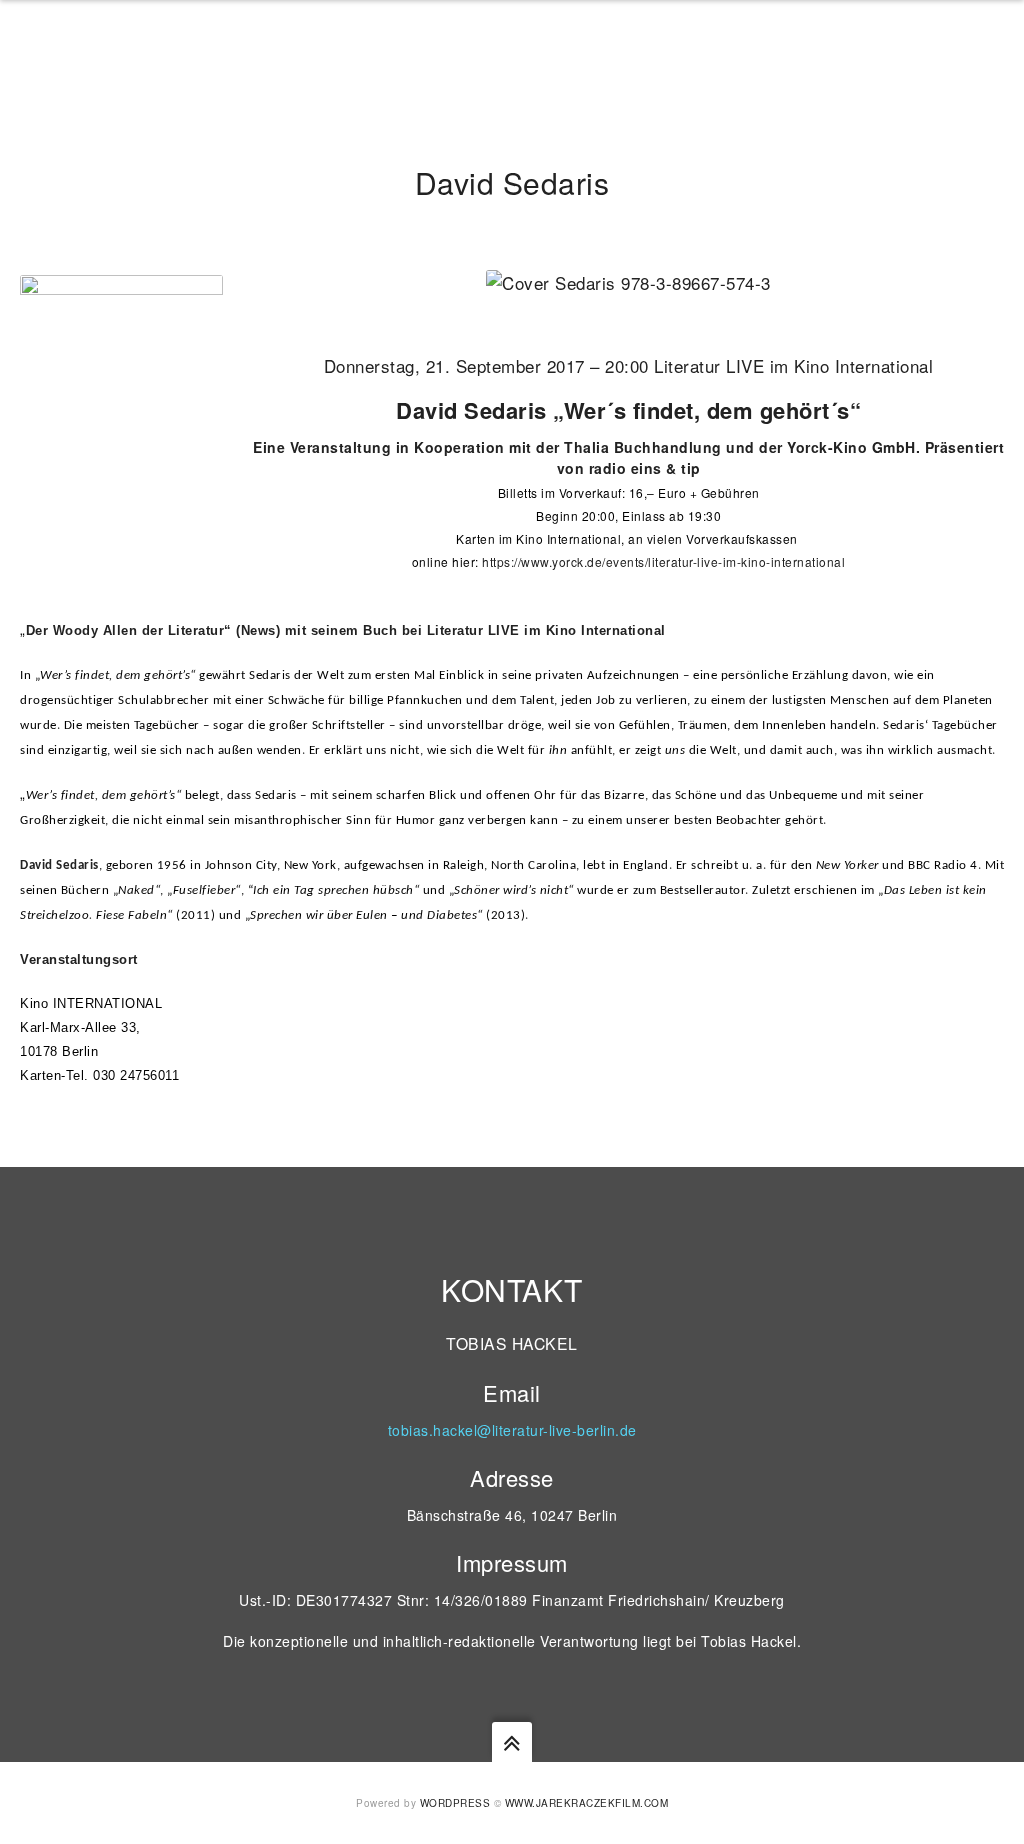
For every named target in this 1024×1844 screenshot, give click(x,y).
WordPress (455, 1803)
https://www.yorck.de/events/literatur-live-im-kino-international (663, 561)
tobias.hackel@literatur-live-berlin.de (512, 1430)
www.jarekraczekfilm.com (587, 1803)
